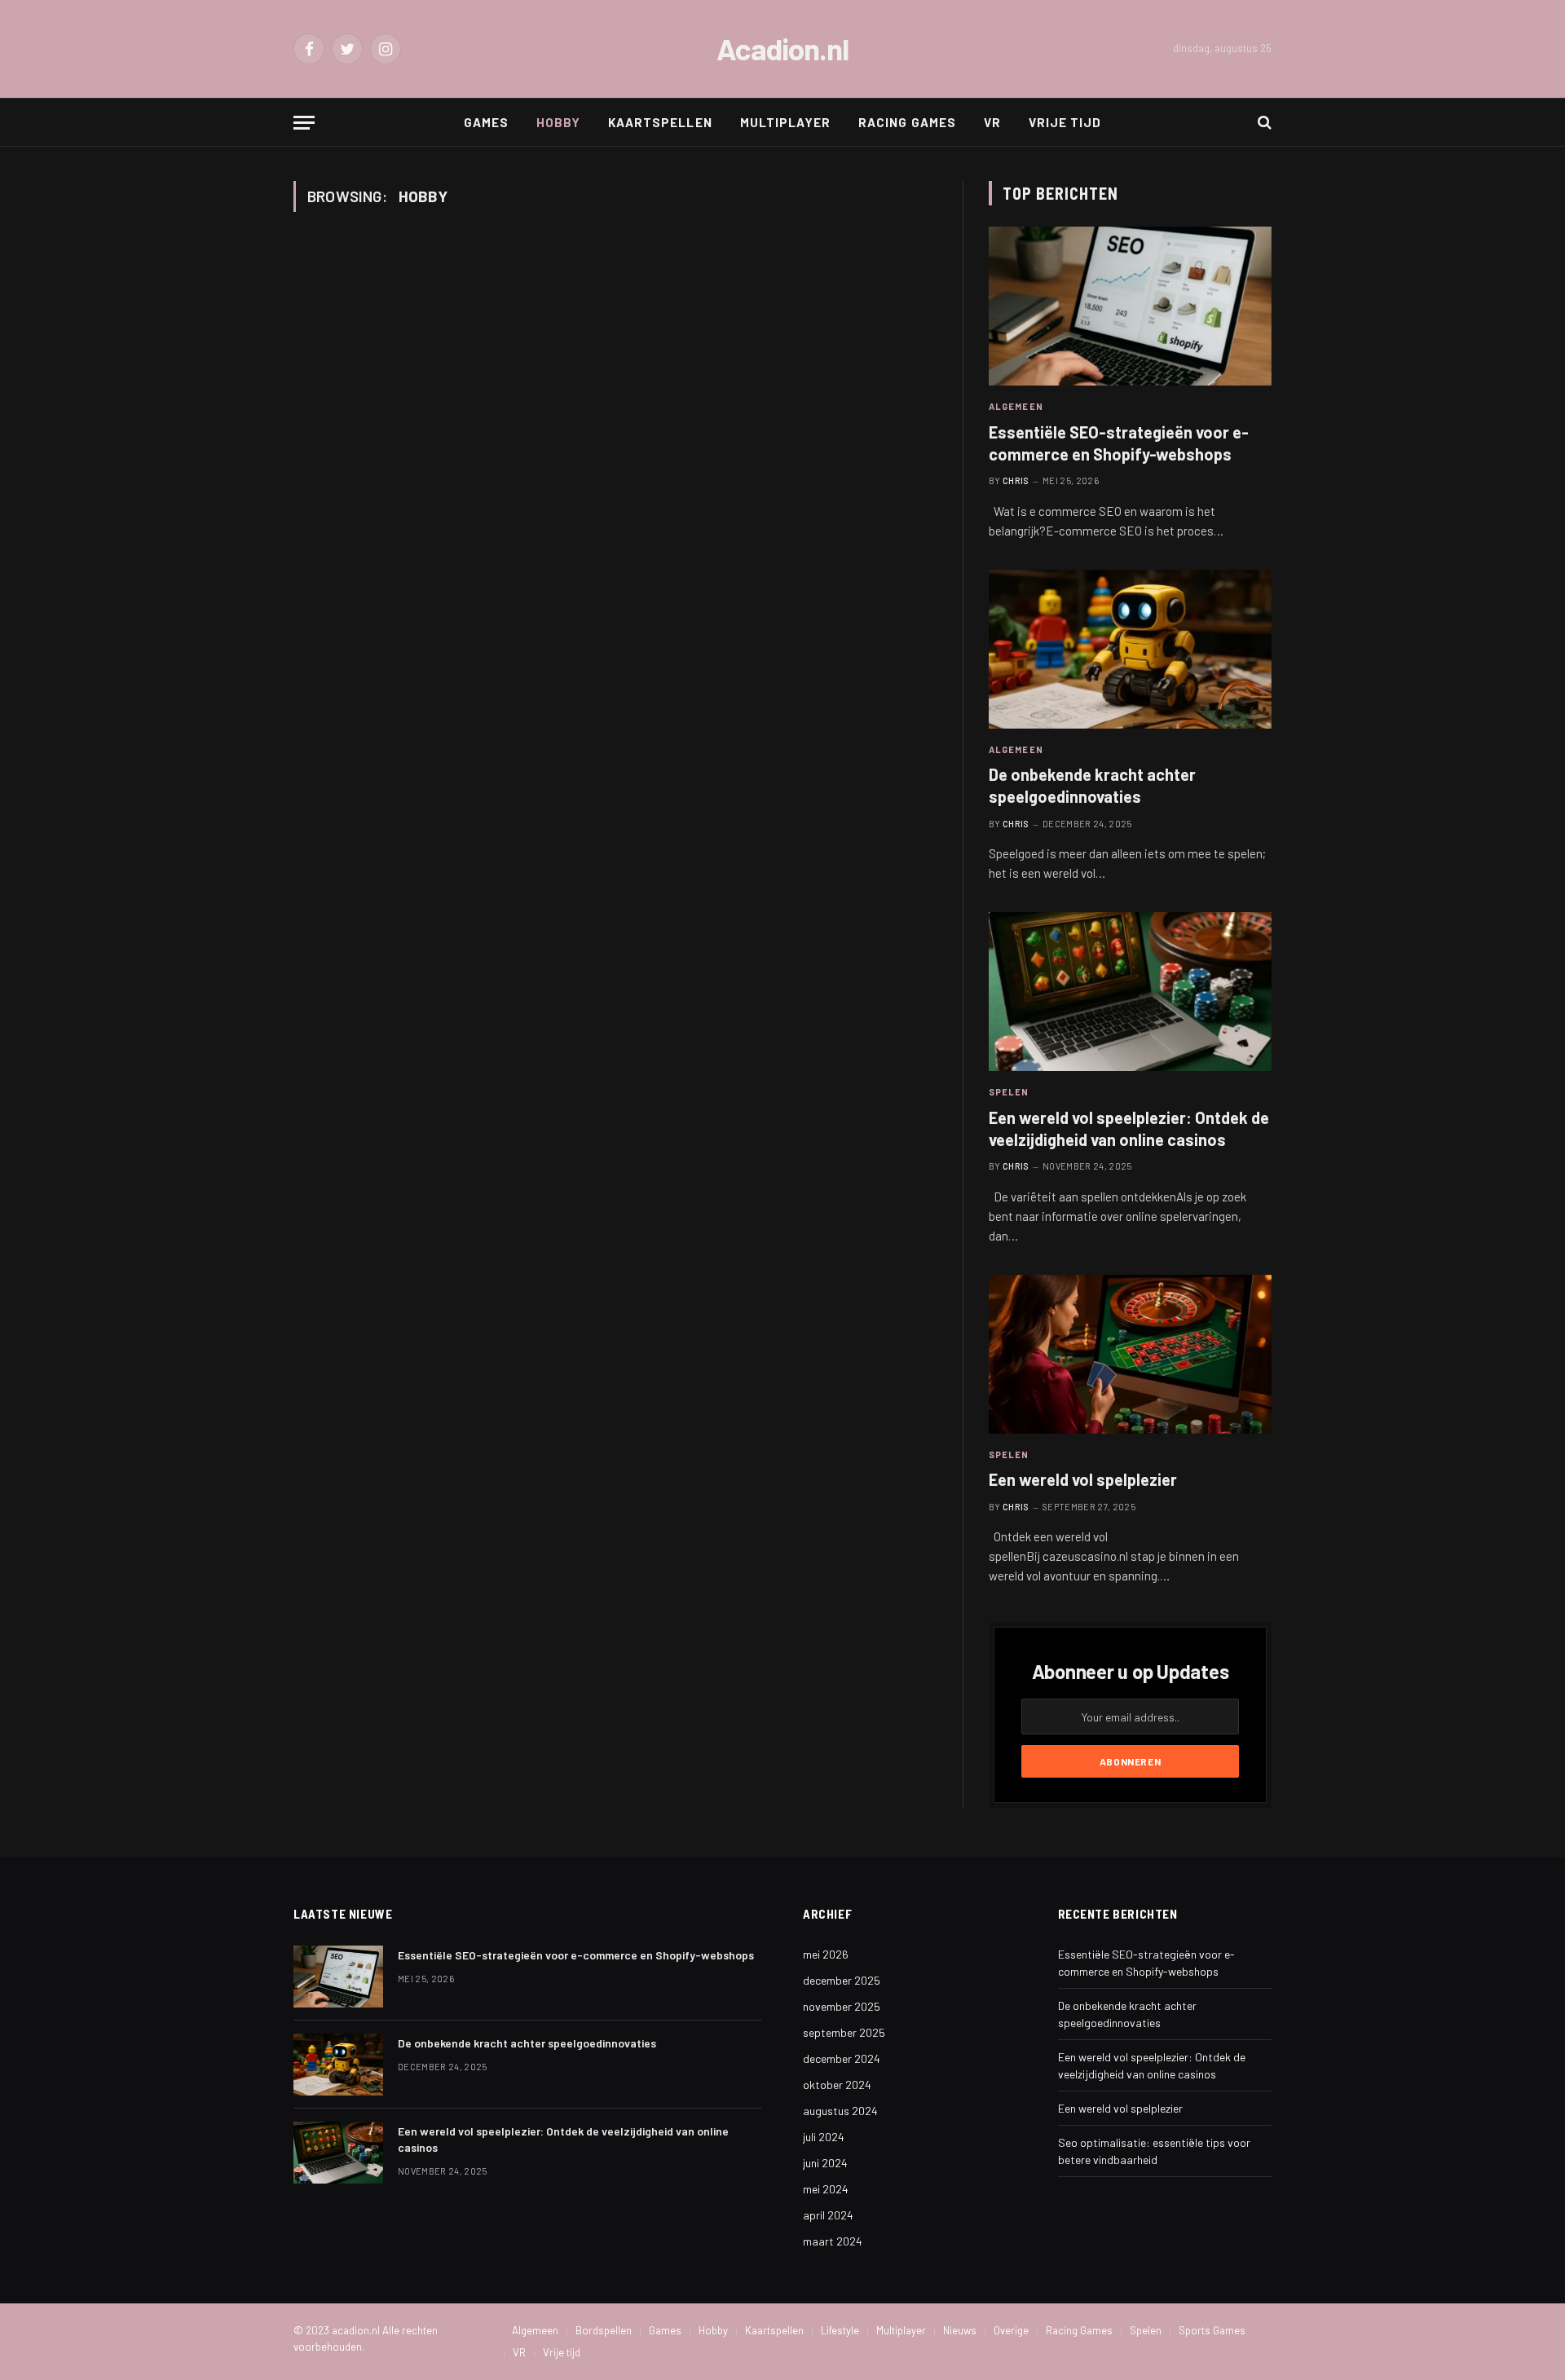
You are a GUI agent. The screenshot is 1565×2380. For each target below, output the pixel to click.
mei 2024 (826, 2189)
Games (486, 122)
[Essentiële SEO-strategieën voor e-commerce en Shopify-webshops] (1130, 306)
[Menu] (304, 123)
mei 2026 (826, 1954)
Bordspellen (604, 2330)
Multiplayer (786, 122)
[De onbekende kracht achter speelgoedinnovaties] (1130, 649)
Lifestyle (840, 2330)
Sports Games (1212, 2330)
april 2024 (828, 2215)
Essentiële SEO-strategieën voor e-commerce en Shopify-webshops (1119, 443)
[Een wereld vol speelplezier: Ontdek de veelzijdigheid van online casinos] (1130, 992)
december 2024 (842, 2058)
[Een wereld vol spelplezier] (1130, 1354)
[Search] (1263, 123)
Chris (1016, 480)
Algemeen (1016, 406)
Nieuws (960, 2330)
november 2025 (842, 2006)
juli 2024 (824, 2137)
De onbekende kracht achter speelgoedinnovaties (1092, 785)
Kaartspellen (660, 122)
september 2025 (844, 2032)
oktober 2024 (837, 2085)
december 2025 (842, 1980)
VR (992, 122)
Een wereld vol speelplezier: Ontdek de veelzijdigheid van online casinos (1129, 1128)
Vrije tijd (1065, 122)
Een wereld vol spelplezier (1083, 1479)
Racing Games (907, 122)
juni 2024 (825, 2163)
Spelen (1009, 1092)
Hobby (558, 122)
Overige (1011, 2330)
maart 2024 (833, 2241)
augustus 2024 (840, 2111)
